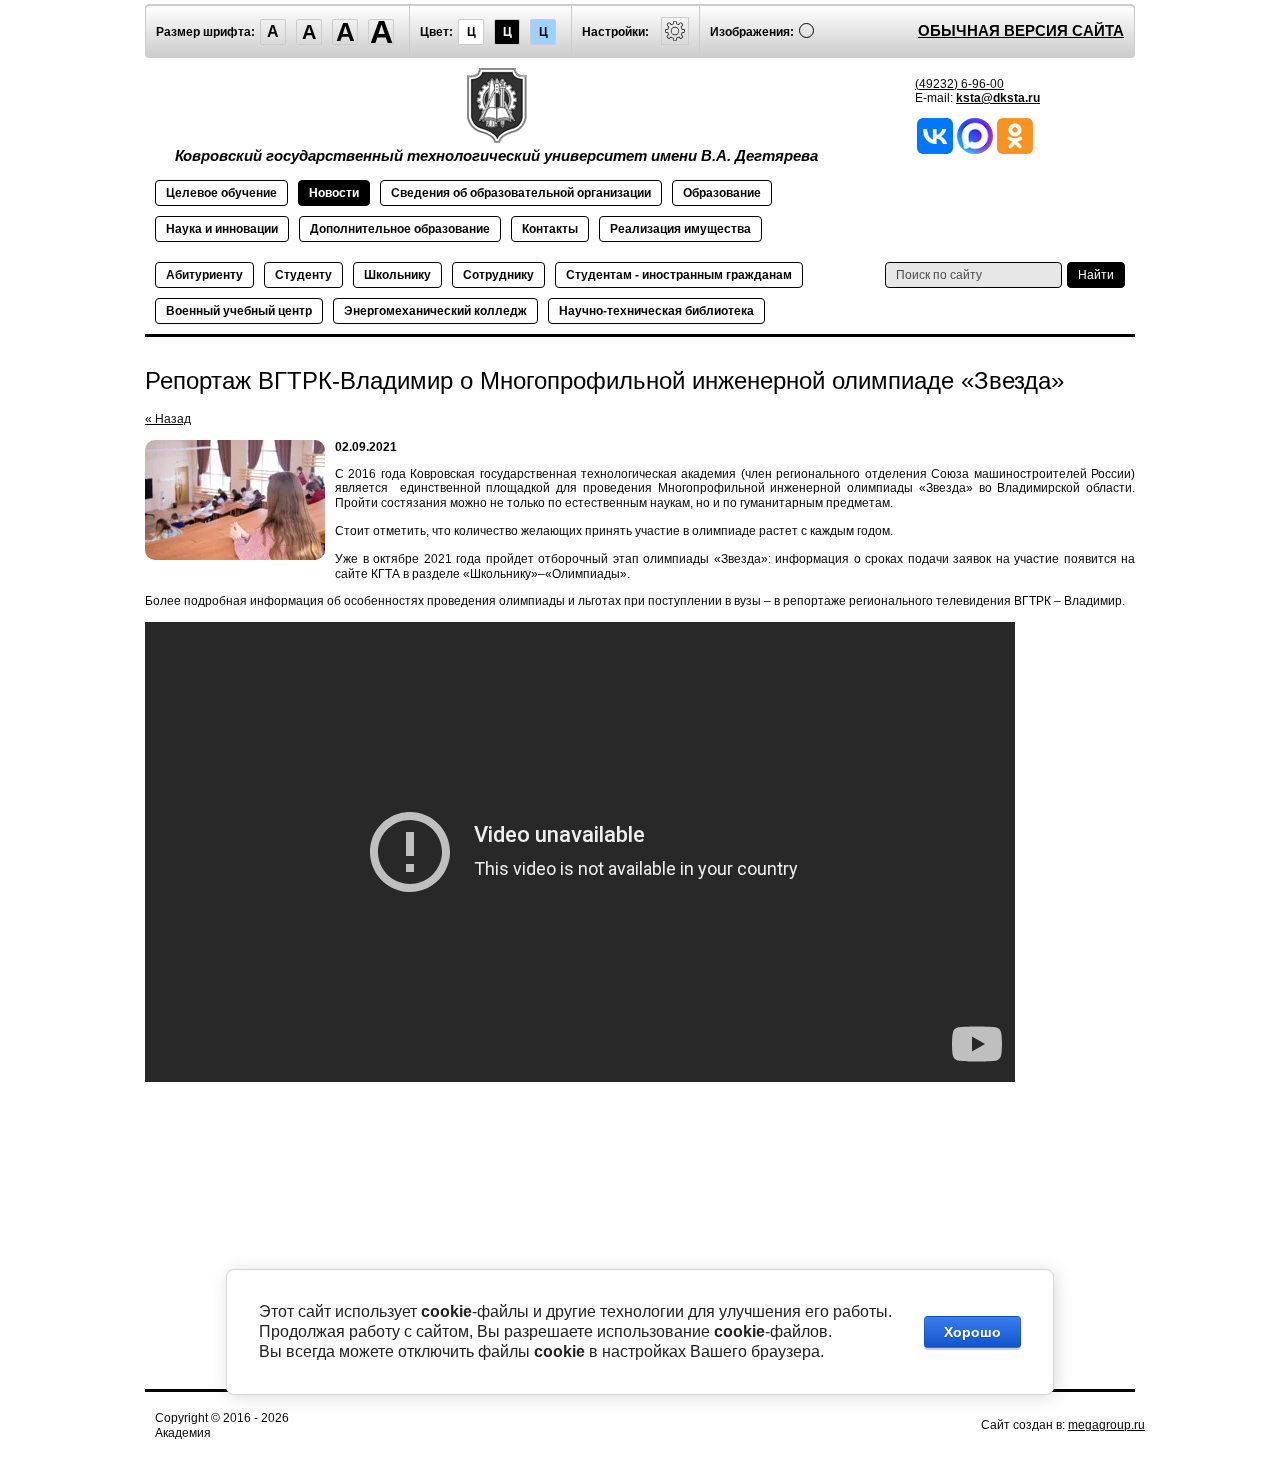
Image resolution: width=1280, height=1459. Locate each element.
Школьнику (397, 275)
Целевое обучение (221, 193)
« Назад (168, 419)
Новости (334, 193)
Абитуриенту (204, 275)
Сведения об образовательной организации (521, 193)
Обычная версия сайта (1021, 30)
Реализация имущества (680, 229)
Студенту (303, 275)
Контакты (550, 229)
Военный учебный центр (239, 311)
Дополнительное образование (400, 229)
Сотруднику (498, 275)
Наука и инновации (222, 229)
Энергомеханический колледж (435, 311)
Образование (722, 193)
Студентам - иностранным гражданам (679, 275)
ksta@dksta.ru (998, 98)
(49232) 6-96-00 (959, 84)
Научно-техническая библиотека (656, 311)
